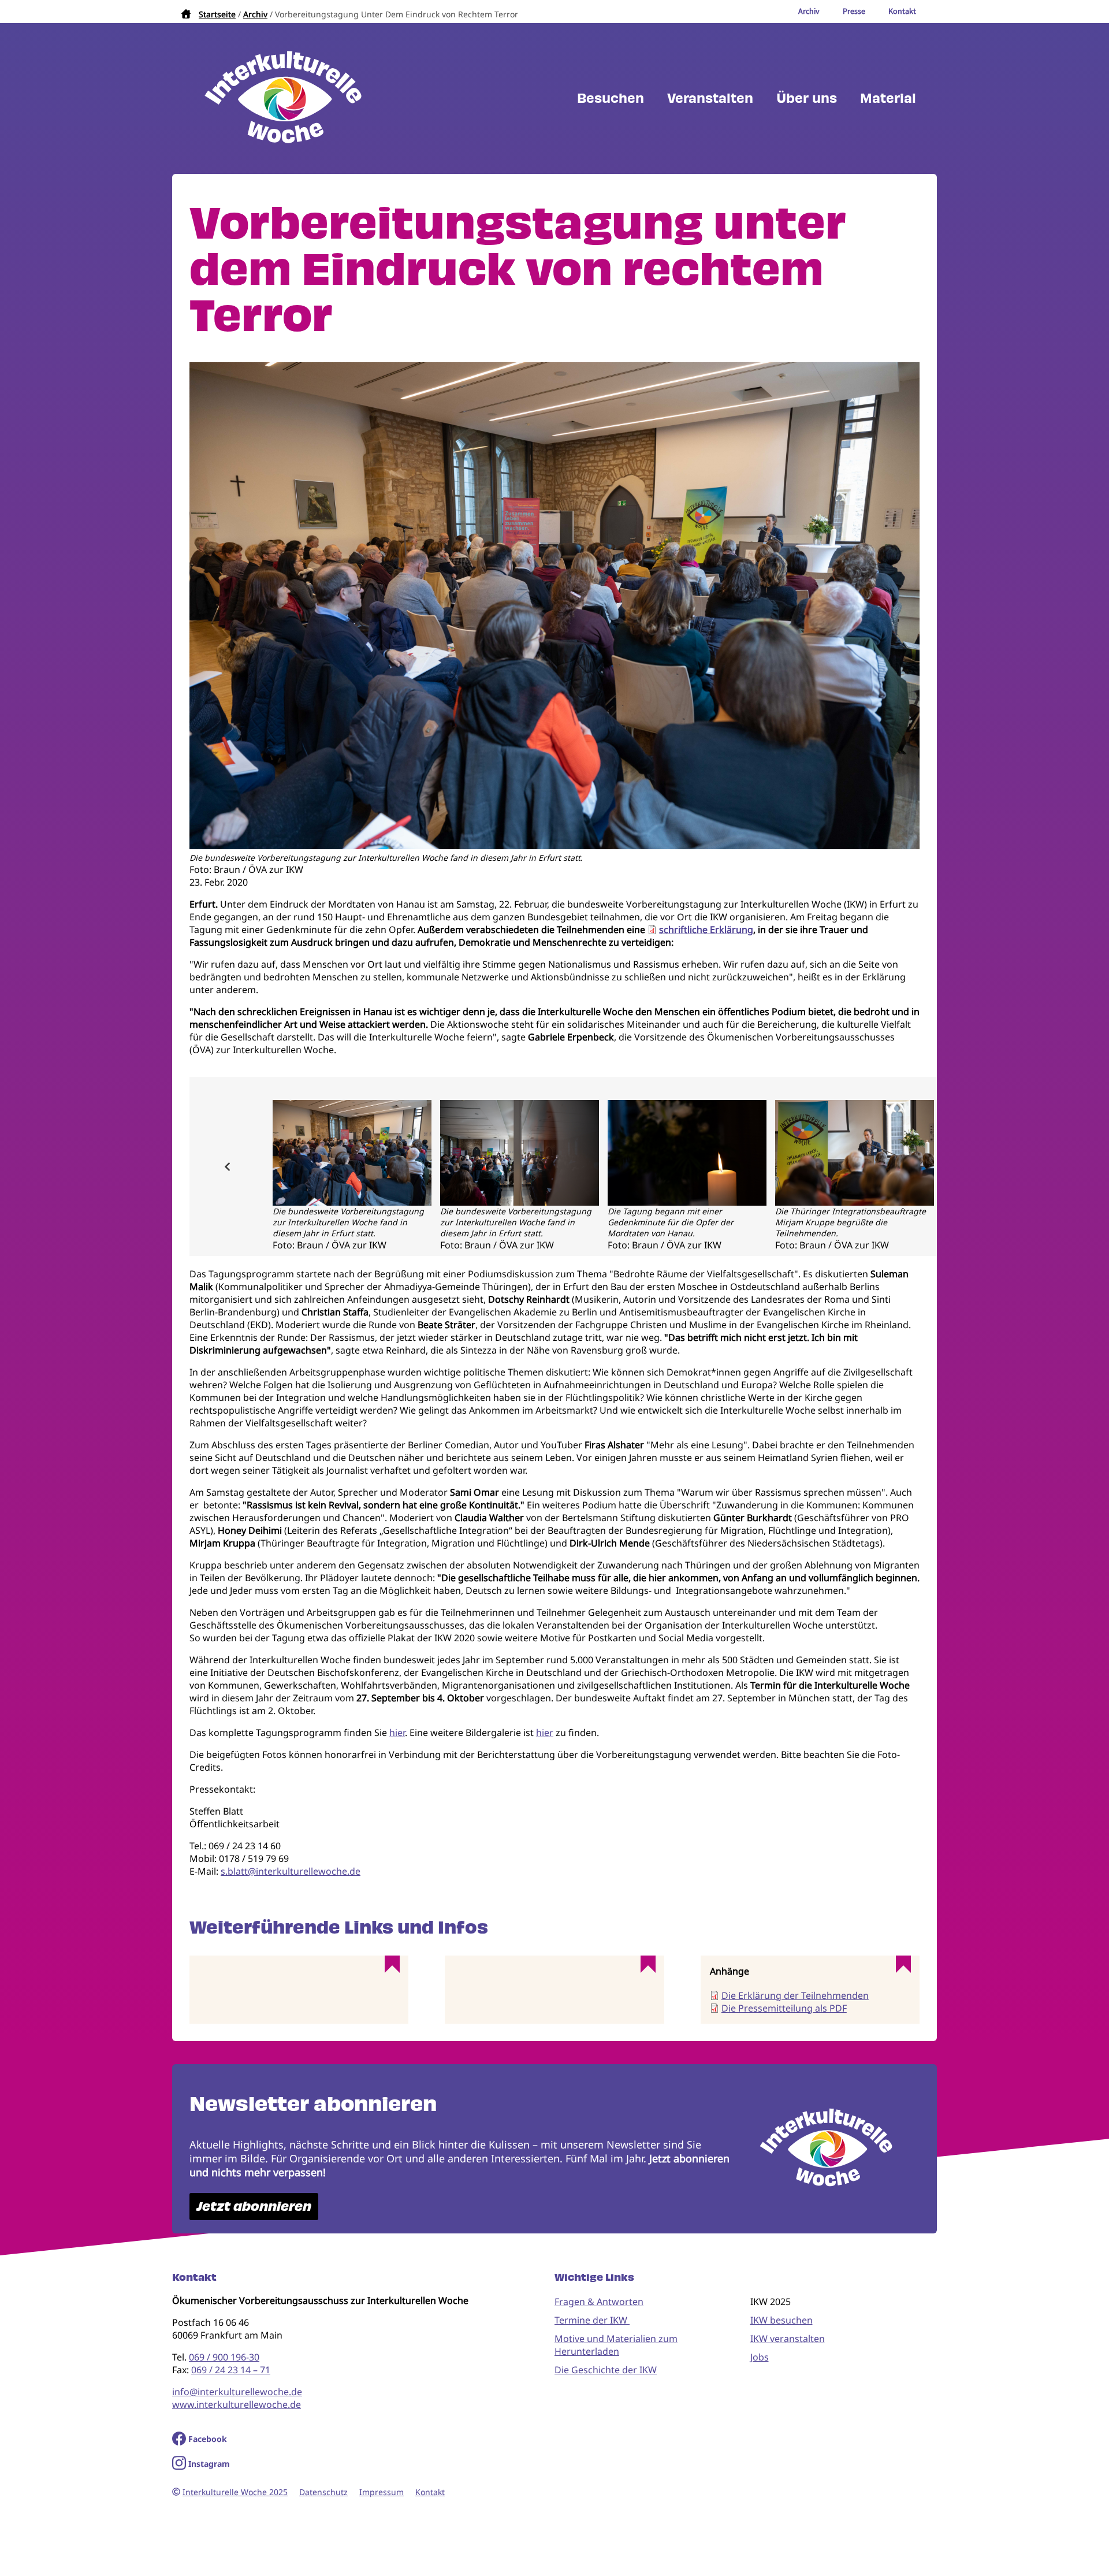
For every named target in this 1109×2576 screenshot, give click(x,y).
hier (397, 1733)
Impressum (382, 2492)
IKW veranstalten (788, 2339)
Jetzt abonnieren (254, 2207)
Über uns (807, 98)
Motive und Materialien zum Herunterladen (616, 2345)
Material (888, 98)
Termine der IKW (592, 2320)
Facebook (208, 2439)
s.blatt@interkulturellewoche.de (291, 1871)
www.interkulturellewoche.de (237, 2404)
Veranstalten (710, 98)
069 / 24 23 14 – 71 (231, 2370)
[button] (554, 846)
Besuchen (611, 98)
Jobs (760, 2357)
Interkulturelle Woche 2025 (235, 2492)
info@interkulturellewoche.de (237, 2392)
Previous (227, 1166)
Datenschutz (323, 2492)
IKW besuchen (781, 2320)
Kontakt (430, 2492)
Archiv (255, 14)
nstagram (211, 2464)
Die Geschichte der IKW (606, 2370)
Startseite (217, 14)
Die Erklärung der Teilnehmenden (795, 1995)
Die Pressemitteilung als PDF (784, 2008)
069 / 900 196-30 (224, 2357)
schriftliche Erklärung (706, 930)
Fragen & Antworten (599, 2302)
